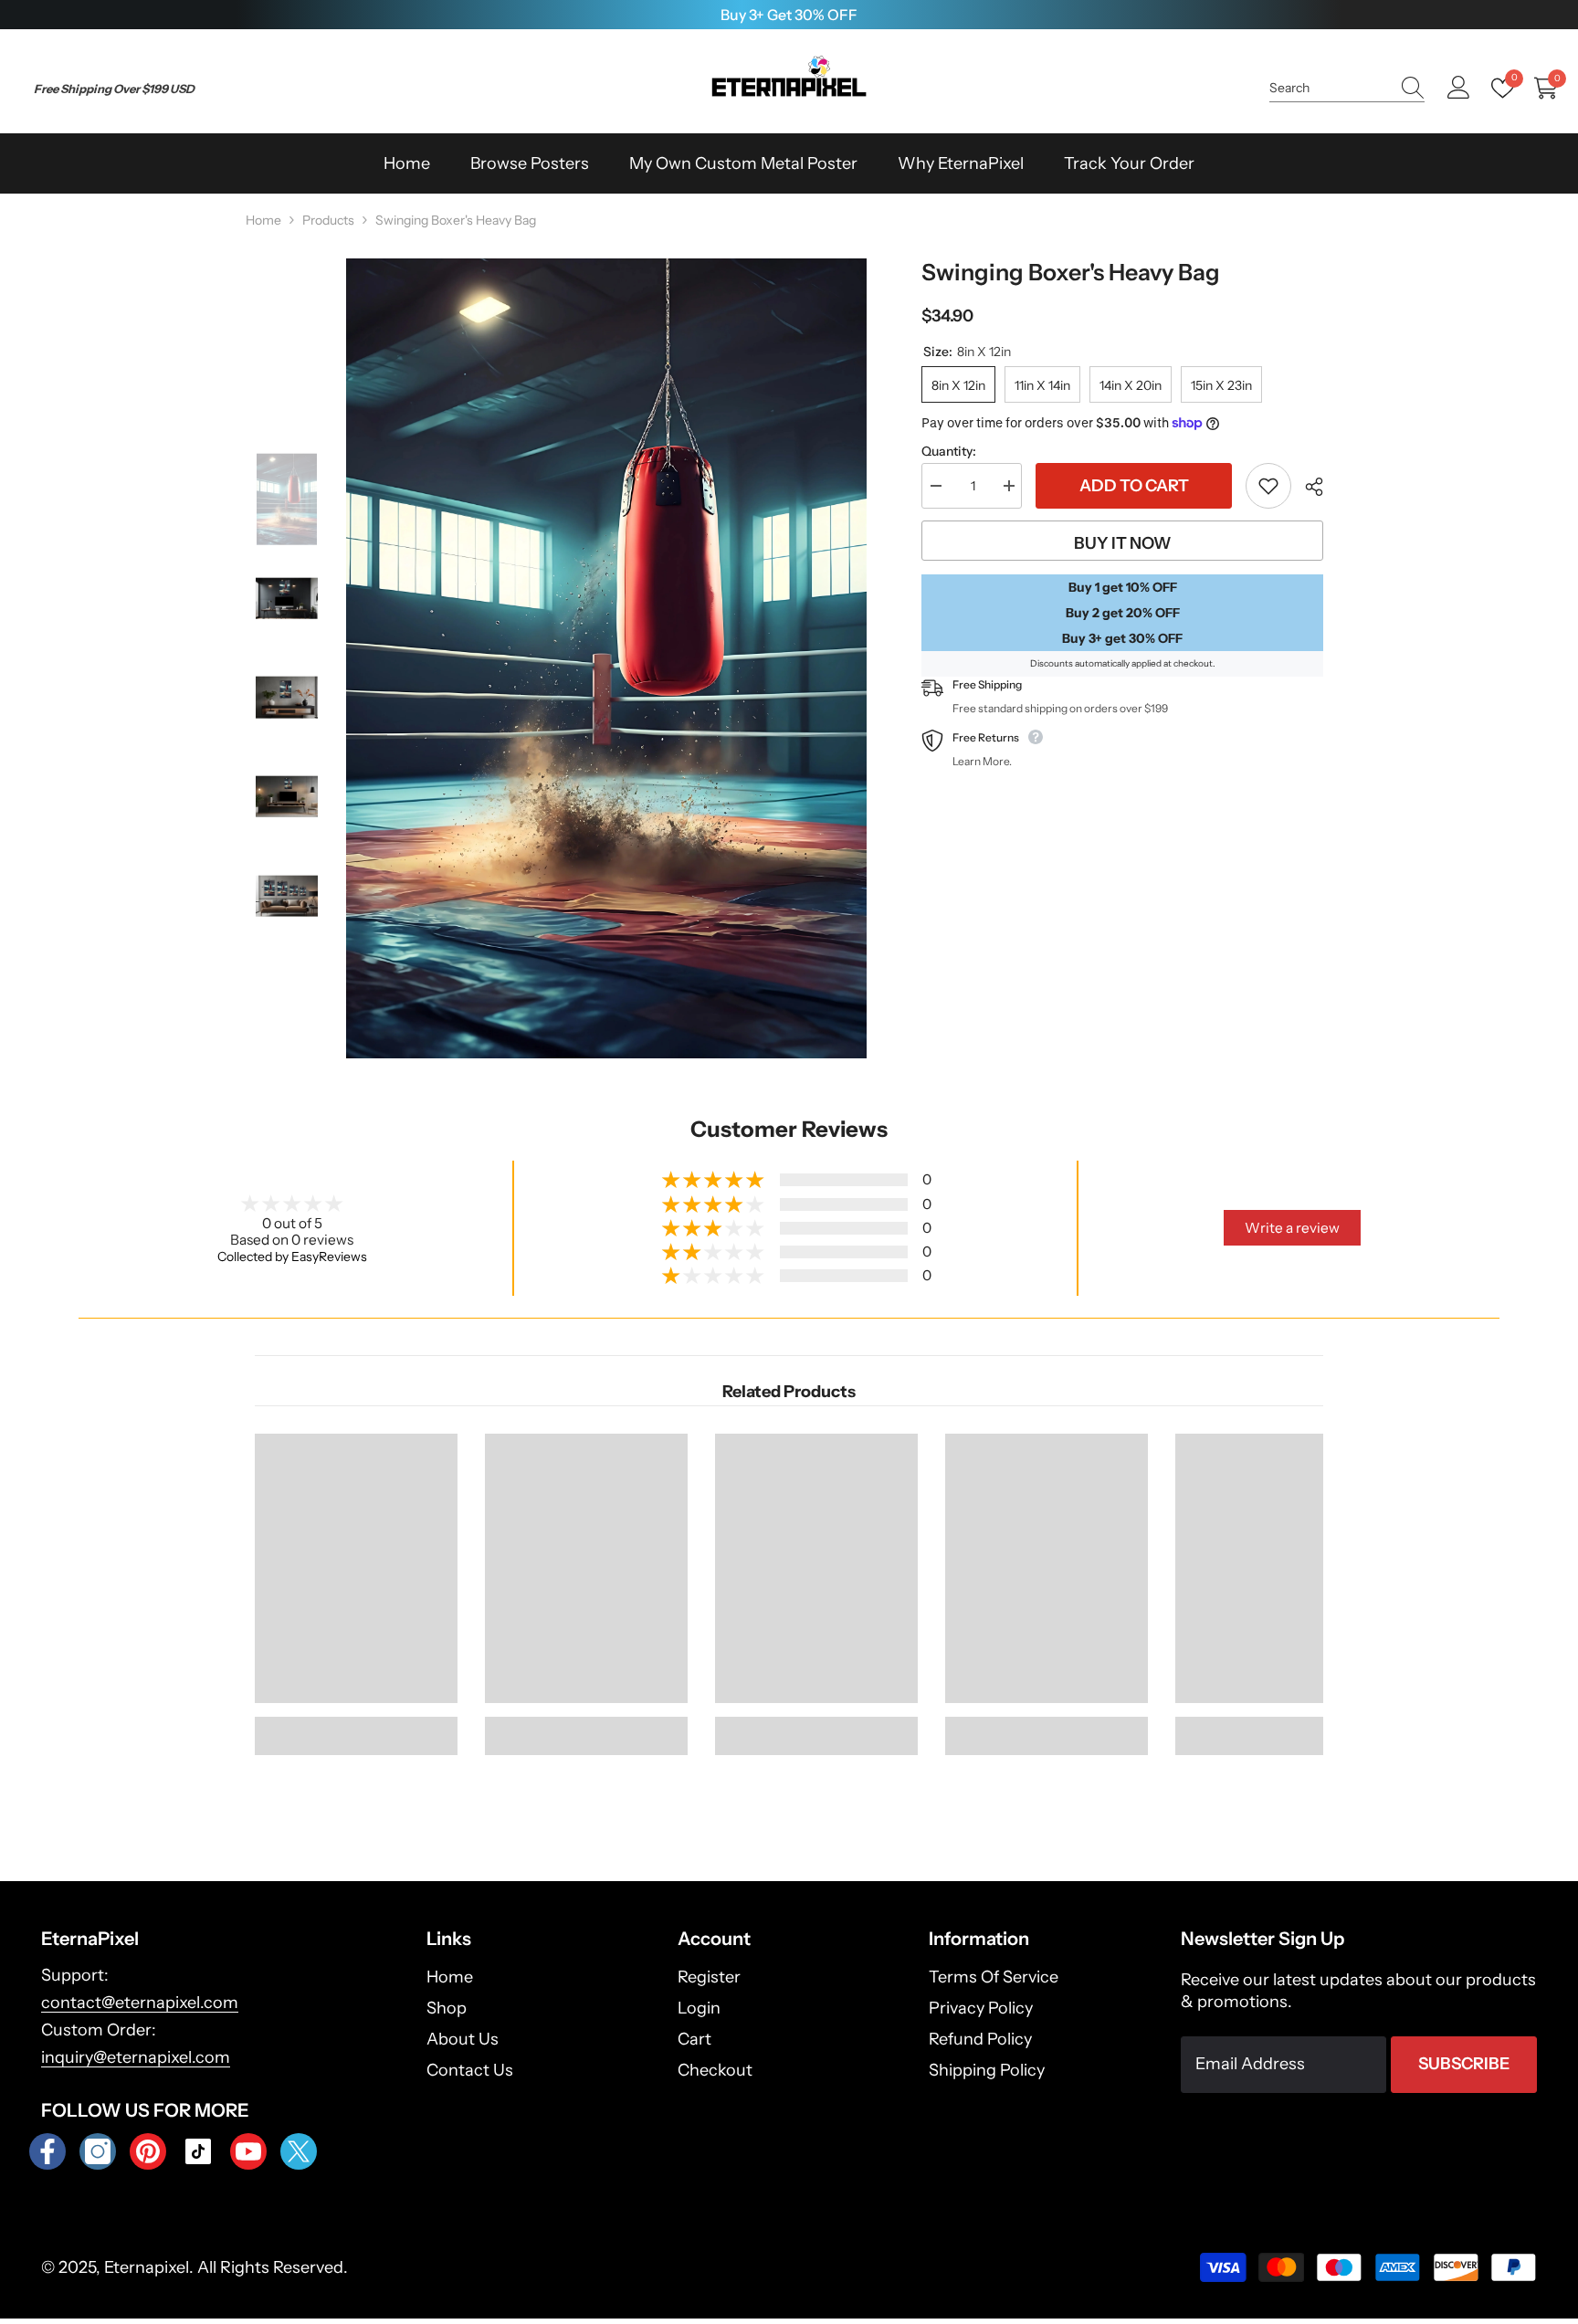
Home (263, 220)
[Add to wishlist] (1268, 486)
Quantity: (949, 451)
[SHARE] (1307, 487)
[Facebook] (47, 2151)
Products (328, 220)
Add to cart (1134, 486)
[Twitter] (299, 2151)
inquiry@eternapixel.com (136, 2057)
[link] (356, 1726)
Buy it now (1123, 543)
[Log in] (1459, 88)
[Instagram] (98, 2151)
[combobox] (1330, 88)
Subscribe (1464, 2064)
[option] (789, 15)
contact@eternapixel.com (140, 2003)
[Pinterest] (148, 2151)
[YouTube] (248, 2151)
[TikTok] (198, 2151)
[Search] (1347, 88)
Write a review (1292, 1228)
